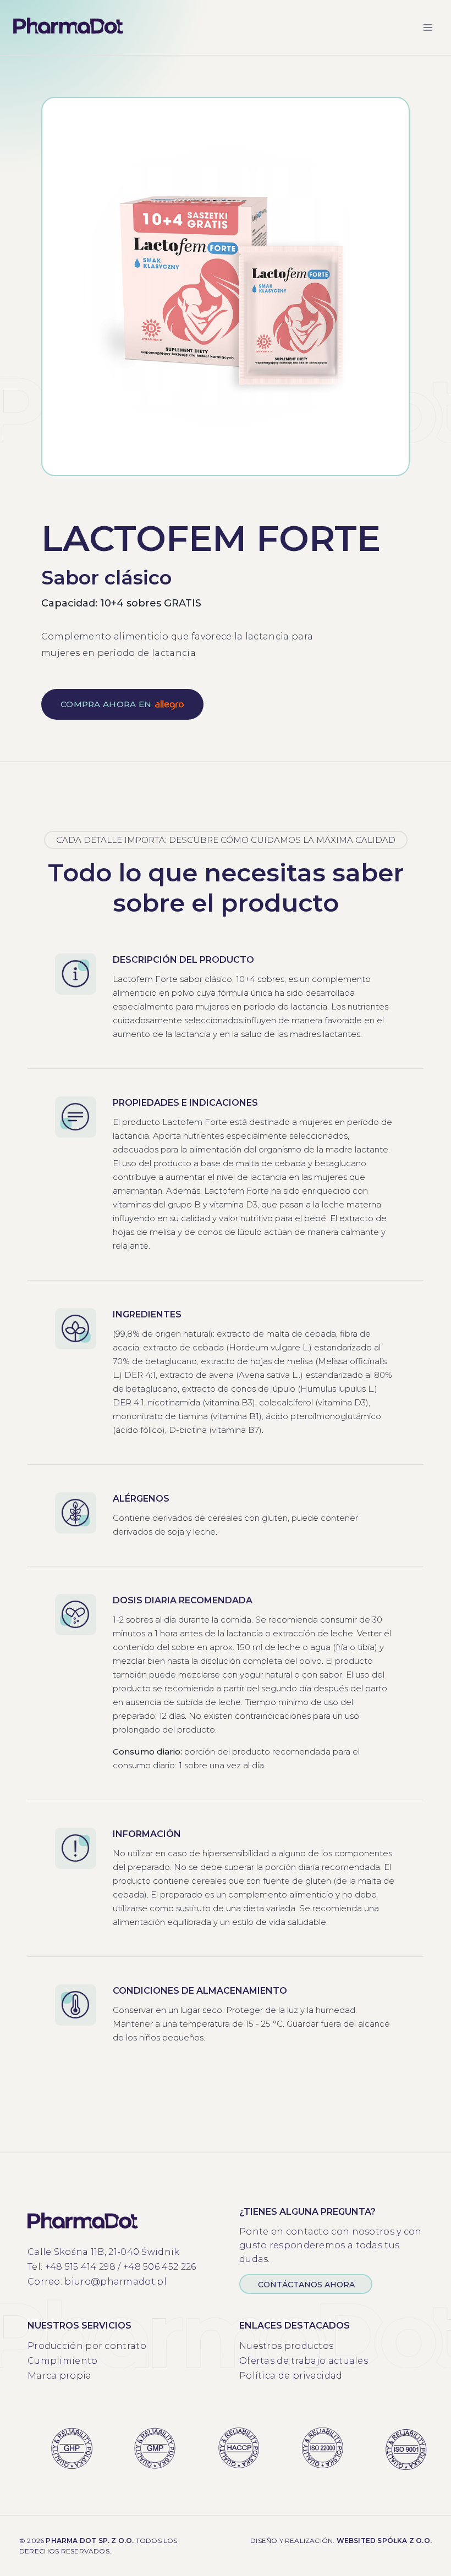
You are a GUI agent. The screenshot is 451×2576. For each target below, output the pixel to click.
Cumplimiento (63, 2361)
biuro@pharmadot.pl (115, 2282)
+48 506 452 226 (160, 2267)
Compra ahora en (106, 704)
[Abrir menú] (428, 27)
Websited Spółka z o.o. (384, 2541)
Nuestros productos (286, 2346)
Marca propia (60, 2376)
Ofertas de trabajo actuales (304, 2361)
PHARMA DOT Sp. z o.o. (90, 2541)
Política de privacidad (291, 2376)
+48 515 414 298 (81, 2267)
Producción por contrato (87, 2346)
